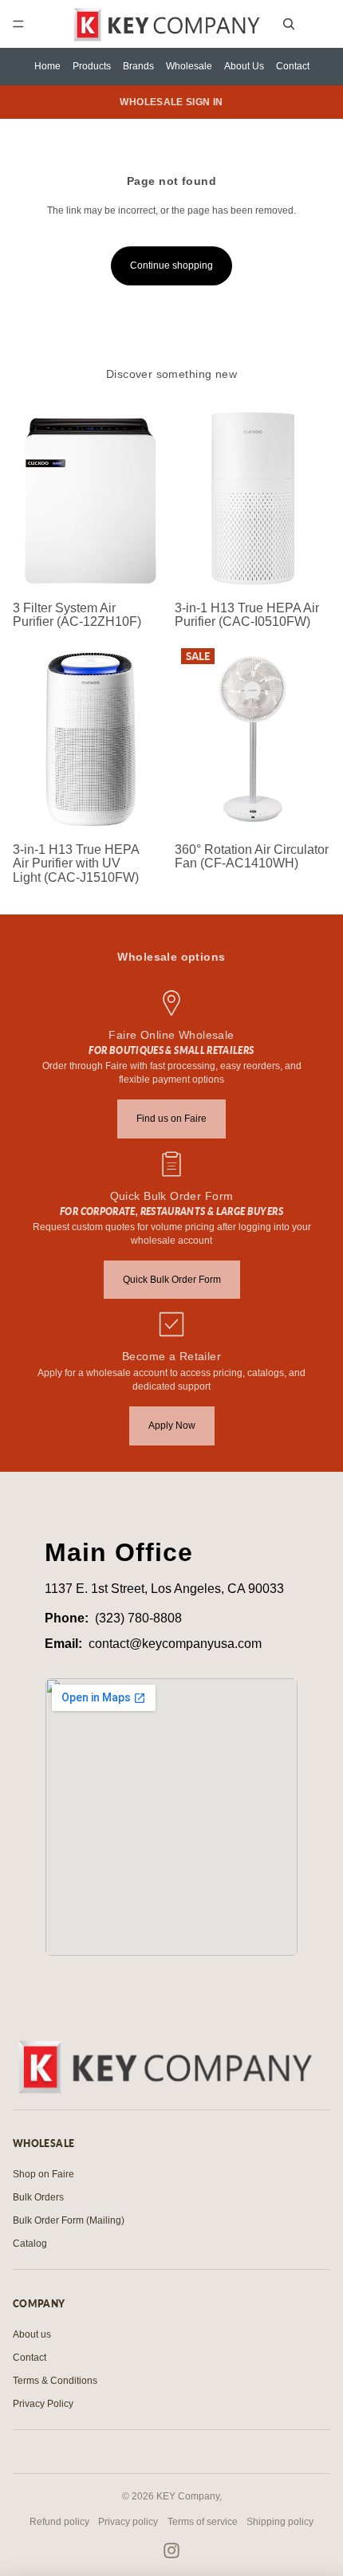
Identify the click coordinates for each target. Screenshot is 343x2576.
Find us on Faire (171, 1119)
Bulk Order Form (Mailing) (69, 2220)
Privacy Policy (43, 2404)
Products (92, 66)
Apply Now (172, 1426)
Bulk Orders (38, 2197)
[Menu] (18, 24)
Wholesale (189, 66)
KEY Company (188, 2496)
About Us (244, 66)
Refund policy (59, 2522)
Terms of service (203, 2522)
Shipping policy (280, 2522)
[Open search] (289, 24)
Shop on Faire (43, 2174)
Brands (138, 66)
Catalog (30, 2244)
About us (32, 2334)
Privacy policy (128, 2522)
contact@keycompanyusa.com (175, 1644)
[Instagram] (171, 2550)
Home (47, 66)
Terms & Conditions (55, 2381)
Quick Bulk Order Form (172, 1280)
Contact (293, 66)
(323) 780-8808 (138, 1618)
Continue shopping (171, 265)
